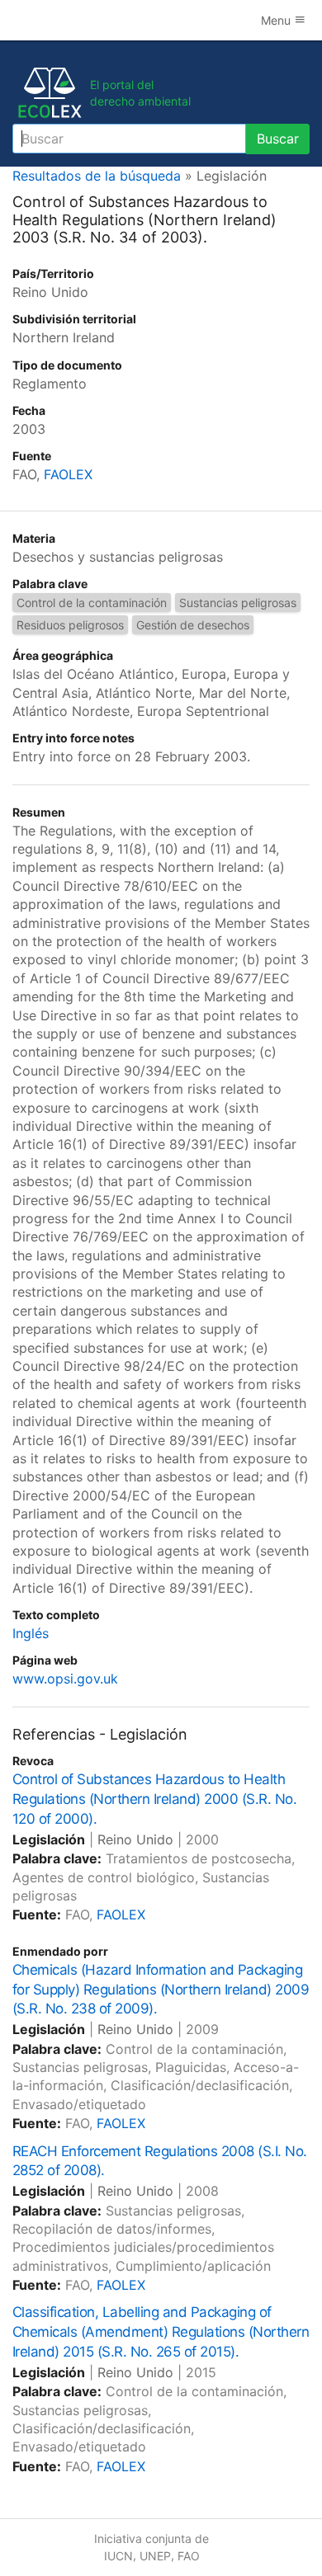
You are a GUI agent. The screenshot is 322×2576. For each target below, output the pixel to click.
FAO (189, 2556)
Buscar (278, 139)
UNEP (155, 2556)
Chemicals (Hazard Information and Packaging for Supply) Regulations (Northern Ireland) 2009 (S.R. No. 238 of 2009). (161, 1990)
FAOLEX (68, 474)
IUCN (118, 2556)
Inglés (31, 1633)
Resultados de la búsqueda (97, 176)
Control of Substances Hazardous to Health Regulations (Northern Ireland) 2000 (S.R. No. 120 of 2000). (154, 1799)
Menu (277, 20)
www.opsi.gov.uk (65, 1679)
